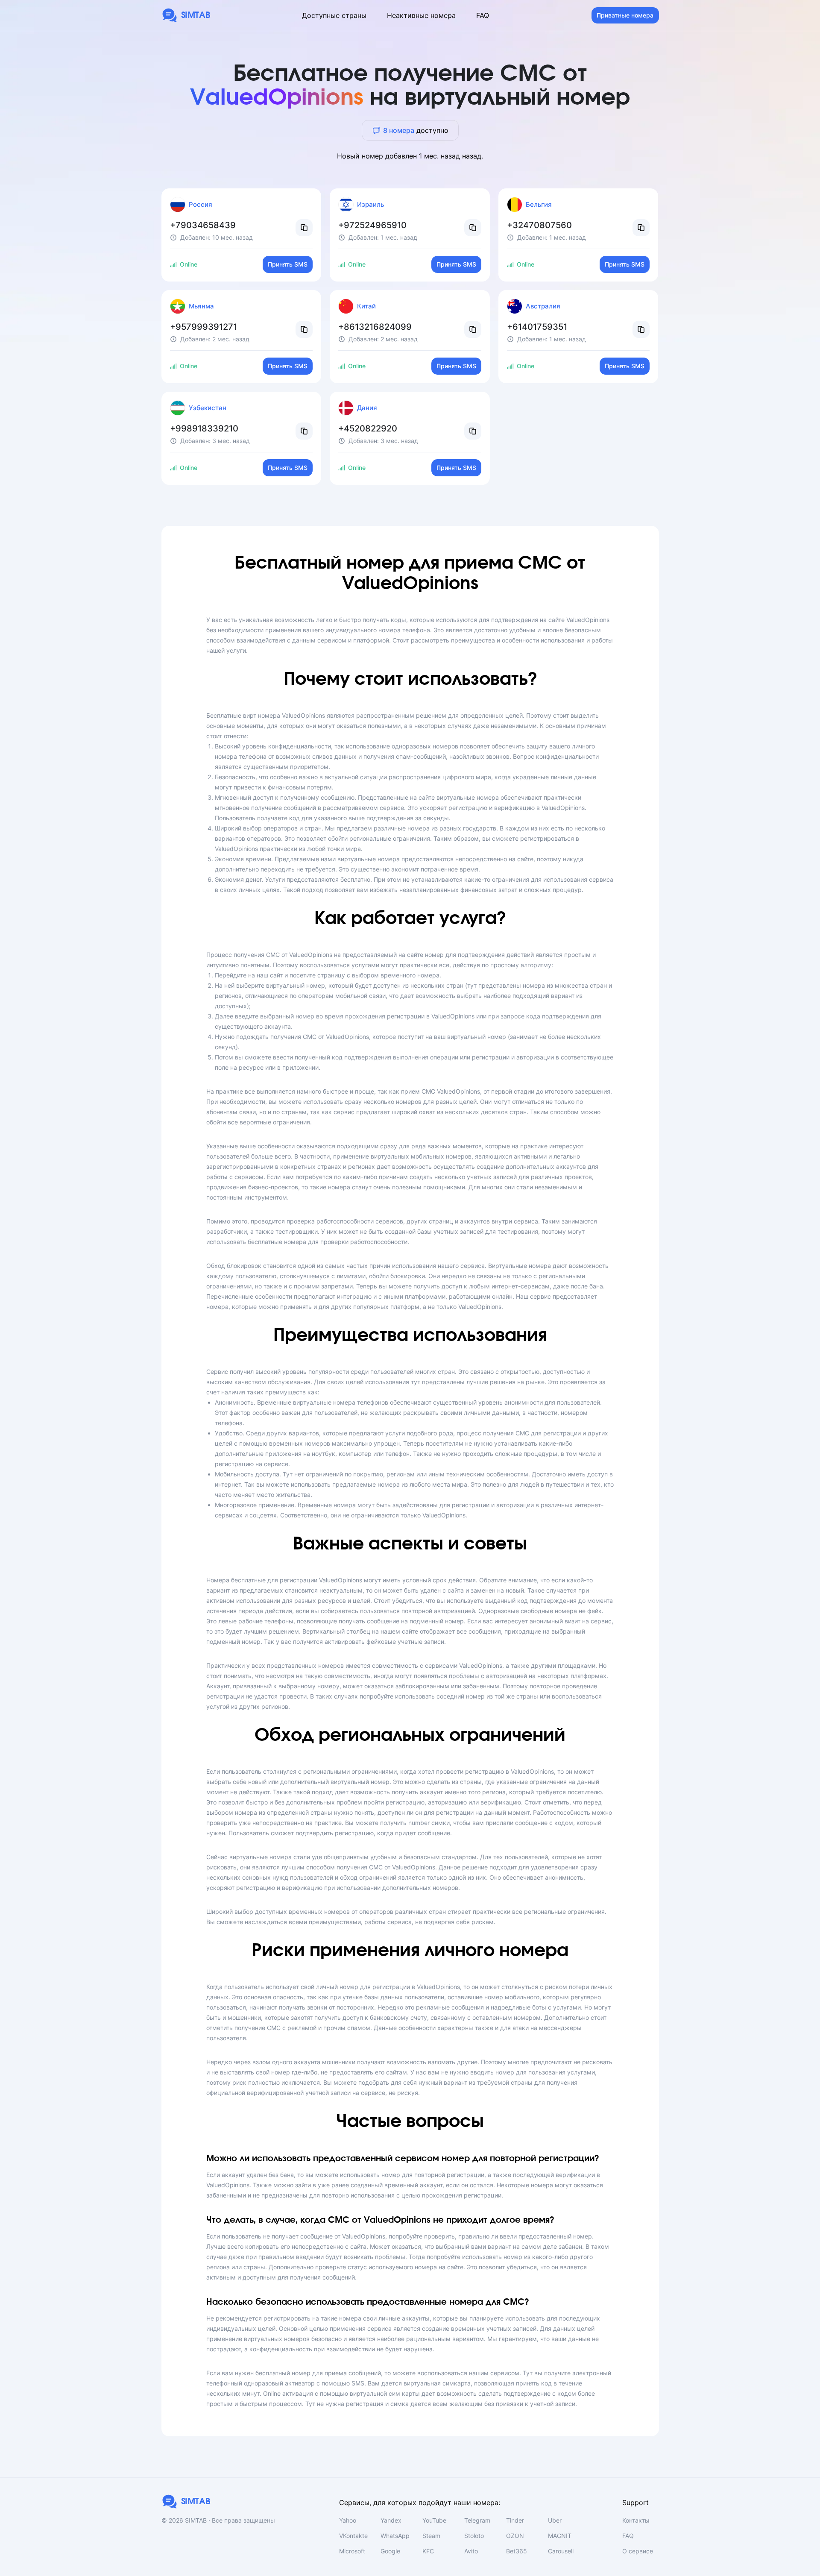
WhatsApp (395, 2536)
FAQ (483, 15)
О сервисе (638, 2551)
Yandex (391, 2520)
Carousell (561, 2551)
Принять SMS (288, 264)
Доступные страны (334, 15)
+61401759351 (537, 327)
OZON (515, 2536)
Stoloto (474, 2536)
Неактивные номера (421, 15)
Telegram (477, 2520)
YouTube (434, 2520)
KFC (428, 2551)
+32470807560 (539, 225)
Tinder (515, 2520)
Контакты (636, 2520)
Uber (555, 2520)
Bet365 (517, 2551)
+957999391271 (204, 327)
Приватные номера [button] (625, 15)
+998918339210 (204, 428)
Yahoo (348, 2520)
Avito (471, 2551)
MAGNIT (560, 2536)
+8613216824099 (375, 327)
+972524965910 (372, 225)
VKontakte (353, 2536)
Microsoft (352, 2551)
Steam (431, 2536)
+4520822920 (368, 428)
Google (390, 2551)
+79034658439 (203, 225)
